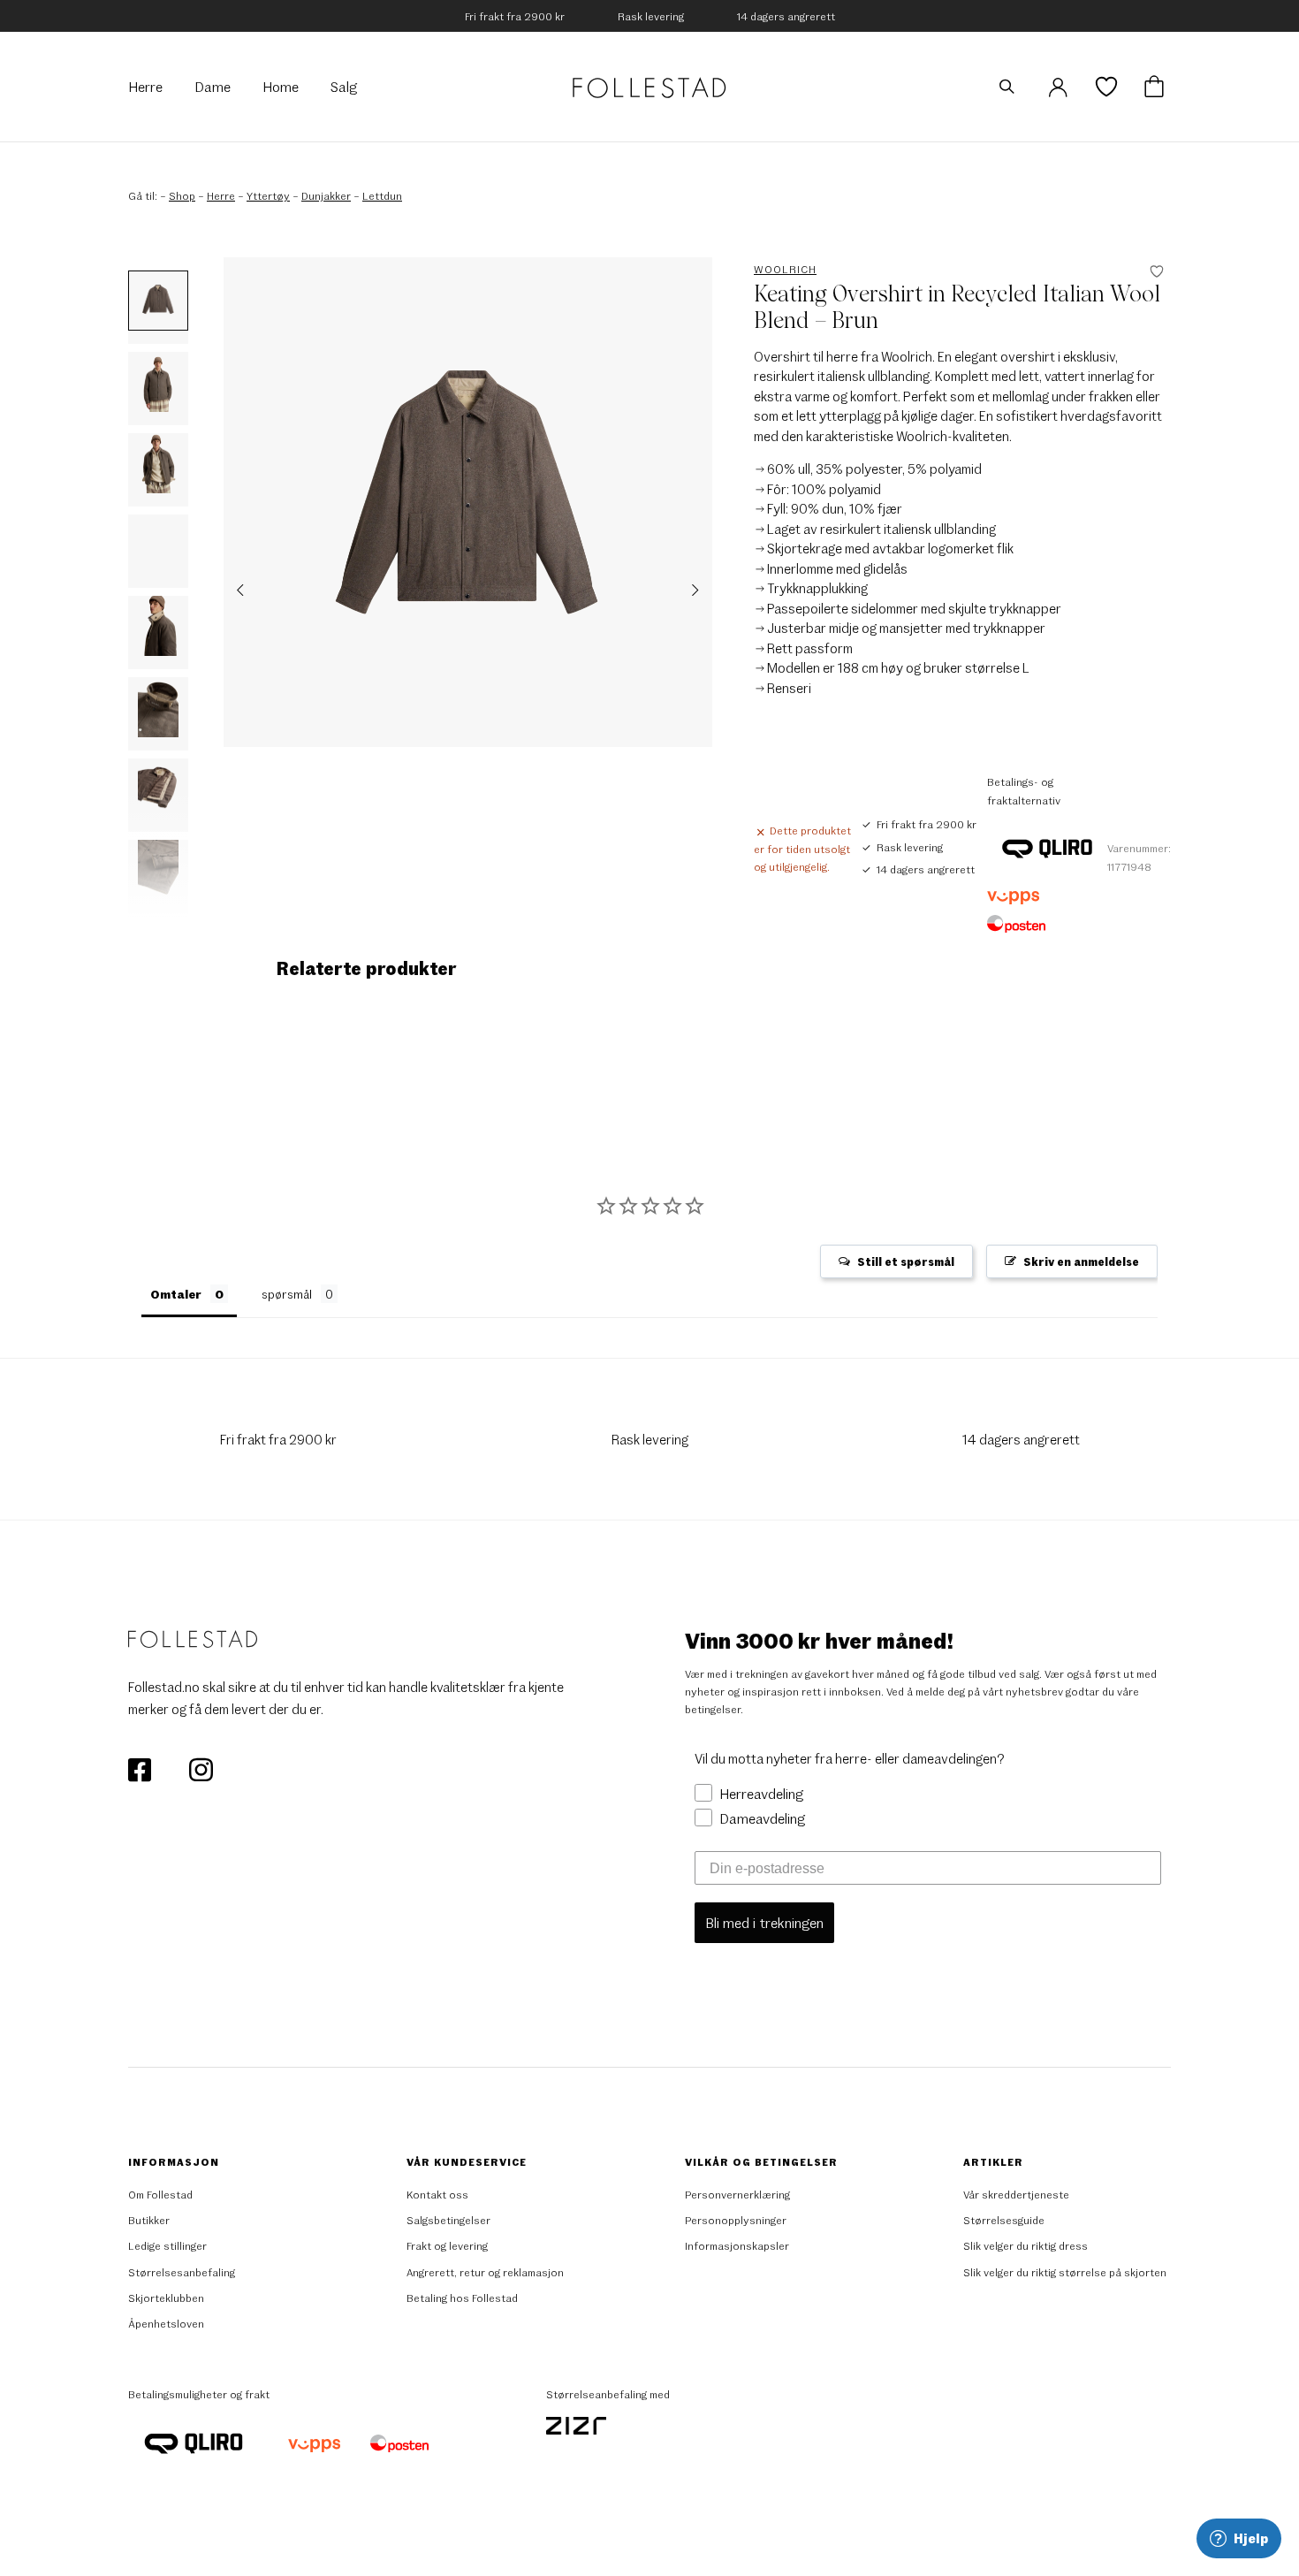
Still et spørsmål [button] (906, 1261)
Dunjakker (326, 195)
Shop (182, 195)
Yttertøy (268, 195)
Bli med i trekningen (764, 1922)
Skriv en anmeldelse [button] (1081, 1261)
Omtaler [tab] (176, 1294)
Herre (221, 195)
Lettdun (382, 195)
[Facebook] (141, 1767)
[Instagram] (201, 1767)
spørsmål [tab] (287, 1294)
